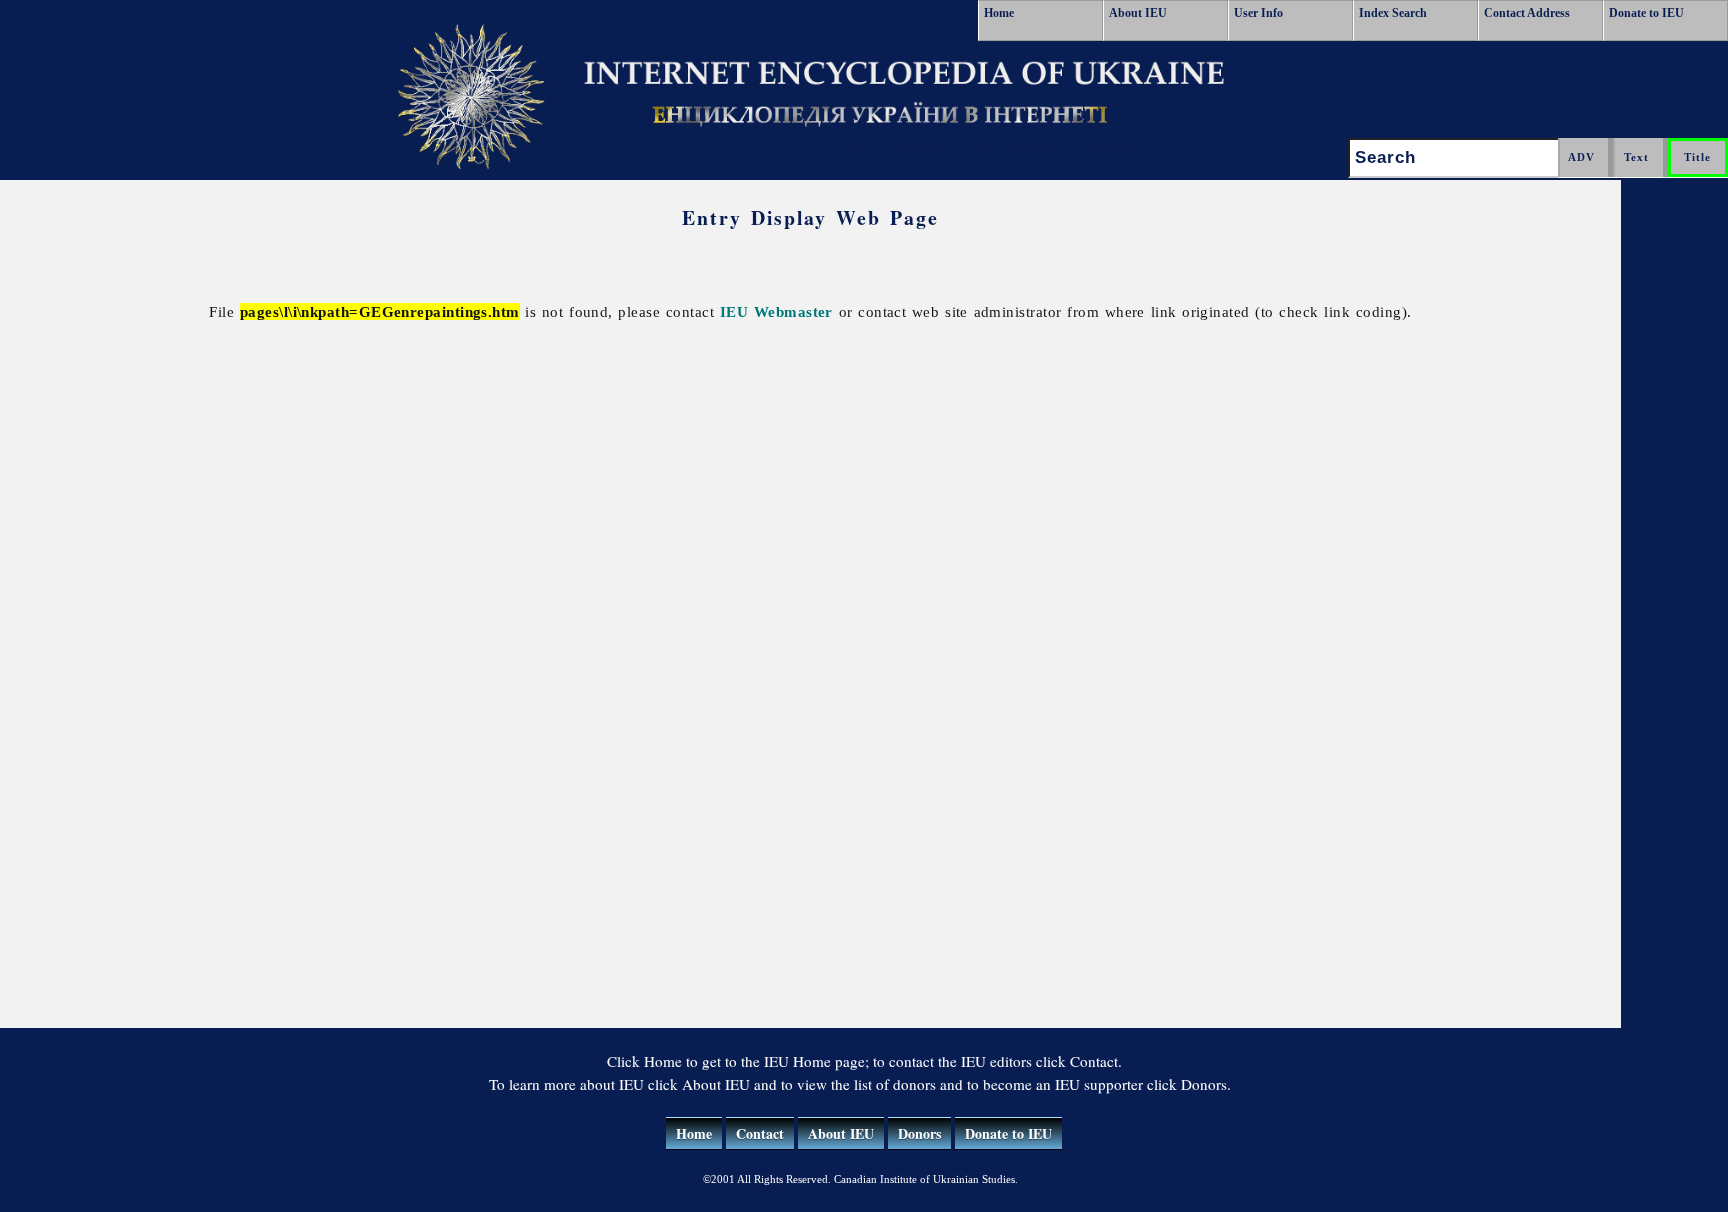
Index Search (1393, 13)
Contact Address (1527, 13)
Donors (919, 1133)
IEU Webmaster (776, 311)
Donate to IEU (1646, 13)
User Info (1258, 13)
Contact (760, 1133)
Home (999, 13)
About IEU (1138, 13)
